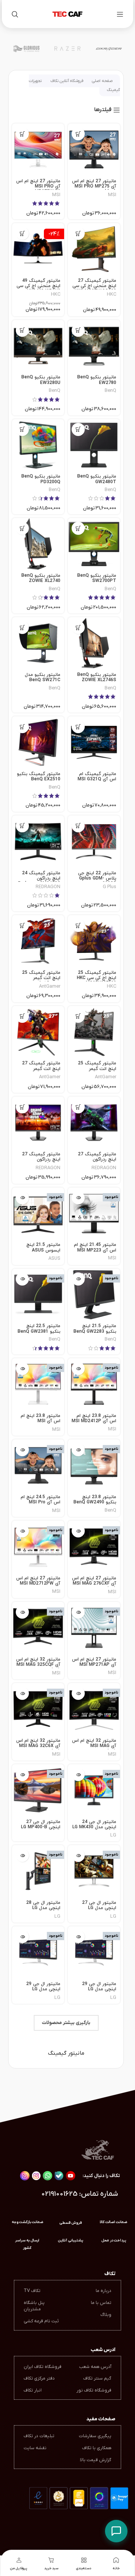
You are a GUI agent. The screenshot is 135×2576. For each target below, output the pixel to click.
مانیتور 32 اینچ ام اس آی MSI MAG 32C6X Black (38, 1746)
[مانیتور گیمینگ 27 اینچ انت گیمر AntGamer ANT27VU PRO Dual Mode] (38, 1032)
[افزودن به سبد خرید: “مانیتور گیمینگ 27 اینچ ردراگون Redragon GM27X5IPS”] (22, 1107)
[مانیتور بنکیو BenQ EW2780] (94, 346)
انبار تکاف (33, 2390)
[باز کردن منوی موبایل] (120, 14)
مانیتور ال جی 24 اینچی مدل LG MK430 (94, 1824)
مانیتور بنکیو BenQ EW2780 (97, 380)
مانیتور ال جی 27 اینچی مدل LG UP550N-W (99, 1908)
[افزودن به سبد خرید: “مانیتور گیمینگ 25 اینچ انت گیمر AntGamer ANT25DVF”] (78, 1016)
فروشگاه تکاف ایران (43, 2367)
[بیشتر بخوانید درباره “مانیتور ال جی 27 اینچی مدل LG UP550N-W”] (78, 1855)
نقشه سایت (35, 2448)
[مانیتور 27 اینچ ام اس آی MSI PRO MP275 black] (94, 150)
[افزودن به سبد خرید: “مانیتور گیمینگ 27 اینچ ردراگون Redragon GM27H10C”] (78, 1107)
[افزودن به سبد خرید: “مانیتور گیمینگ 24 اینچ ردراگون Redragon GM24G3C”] (22, 826)
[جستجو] (15, 14)
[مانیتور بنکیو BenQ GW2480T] (94, 445)
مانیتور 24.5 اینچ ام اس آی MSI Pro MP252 (40, 1502)
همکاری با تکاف (97, 2448)
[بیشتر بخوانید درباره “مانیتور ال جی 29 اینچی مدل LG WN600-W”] (78, 1937)
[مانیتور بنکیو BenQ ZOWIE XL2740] (38, 544)
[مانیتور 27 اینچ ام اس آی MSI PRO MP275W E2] (38, 150)
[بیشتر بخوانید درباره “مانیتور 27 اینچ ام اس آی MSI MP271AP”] (78, 1612)
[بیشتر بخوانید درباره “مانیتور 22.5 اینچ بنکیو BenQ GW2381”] (22, 1279)
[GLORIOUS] (26, 49)
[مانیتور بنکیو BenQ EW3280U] (38, 346)
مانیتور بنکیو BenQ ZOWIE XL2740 (41, 578)
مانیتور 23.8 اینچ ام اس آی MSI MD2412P (94, 1418)
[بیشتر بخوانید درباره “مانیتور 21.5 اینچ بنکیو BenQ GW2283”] (78, 1279)
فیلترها (103, 110)
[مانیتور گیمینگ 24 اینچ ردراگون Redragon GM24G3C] (38, 842)
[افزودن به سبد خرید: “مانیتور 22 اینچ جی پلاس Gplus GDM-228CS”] (78, 826)
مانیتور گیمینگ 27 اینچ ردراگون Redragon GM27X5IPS (41, 1162)
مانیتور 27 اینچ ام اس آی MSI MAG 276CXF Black (94, 1584)
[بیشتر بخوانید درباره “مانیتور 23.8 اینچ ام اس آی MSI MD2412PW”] (22, 1368)
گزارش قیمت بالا (96, 2460)
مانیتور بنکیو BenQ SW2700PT (97, 578)
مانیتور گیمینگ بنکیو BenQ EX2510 (39, 777)
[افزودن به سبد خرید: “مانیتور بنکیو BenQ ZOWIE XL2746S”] (78, 627)
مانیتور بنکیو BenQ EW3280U (41, 380)
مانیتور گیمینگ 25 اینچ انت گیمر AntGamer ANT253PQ (41, 981)
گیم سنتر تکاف (97, 2378)
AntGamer (50, 986)
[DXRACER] (109, 49)
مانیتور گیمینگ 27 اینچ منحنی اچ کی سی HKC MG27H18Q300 (94, 286)
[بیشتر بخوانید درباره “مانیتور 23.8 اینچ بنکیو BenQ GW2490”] (78, 1450)
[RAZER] (67, 49)
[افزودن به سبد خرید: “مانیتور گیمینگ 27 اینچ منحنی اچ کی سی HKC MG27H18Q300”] (78, 233)
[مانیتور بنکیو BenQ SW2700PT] (94, 544)
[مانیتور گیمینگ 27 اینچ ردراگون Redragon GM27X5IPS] (38, 1123)
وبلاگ (106, 2315)
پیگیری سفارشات (95, 2436)
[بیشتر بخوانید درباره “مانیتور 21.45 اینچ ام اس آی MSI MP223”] (78, 1198)
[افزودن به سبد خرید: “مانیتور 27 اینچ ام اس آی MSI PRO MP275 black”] (78, 134)
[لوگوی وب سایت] (67, 14)
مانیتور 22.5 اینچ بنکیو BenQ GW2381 (39, 1329)
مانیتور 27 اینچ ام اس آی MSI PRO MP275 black (94, 187)
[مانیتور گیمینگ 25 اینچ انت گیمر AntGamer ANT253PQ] (38, 941)
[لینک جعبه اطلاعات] (27, 2244)
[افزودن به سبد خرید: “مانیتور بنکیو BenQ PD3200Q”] (22, 429)
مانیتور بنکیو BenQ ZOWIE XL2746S (97, 677)
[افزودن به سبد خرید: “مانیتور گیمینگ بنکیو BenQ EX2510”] (22, 727)
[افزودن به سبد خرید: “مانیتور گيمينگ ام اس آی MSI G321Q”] (78, 727)
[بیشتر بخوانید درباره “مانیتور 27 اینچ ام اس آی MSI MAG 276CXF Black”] (78, 1531)
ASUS (54, 1258)
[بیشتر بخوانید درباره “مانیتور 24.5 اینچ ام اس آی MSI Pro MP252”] (22, 1450)
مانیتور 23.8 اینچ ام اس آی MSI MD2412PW (40, 1421)
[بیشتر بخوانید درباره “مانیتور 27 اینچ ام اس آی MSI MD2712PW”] (22, 1531)
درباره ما (103, 2291)
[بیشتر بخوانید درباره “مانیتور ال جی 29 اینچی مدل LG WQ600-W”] (22, 1937)
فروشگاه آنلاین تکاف (67, 81)
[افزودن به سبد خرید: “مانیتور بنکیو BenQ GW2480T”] (78, 429)
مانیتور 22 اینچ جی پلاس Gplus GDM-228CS (97, 879)
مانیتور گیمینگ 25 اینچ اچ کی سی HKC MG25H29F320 (97, 978)
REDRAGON (48, 887)
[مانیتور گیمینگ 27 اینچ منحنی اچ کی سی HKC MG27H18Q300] (94, 249)
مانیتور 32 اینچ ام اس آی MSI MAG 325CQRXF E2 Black (94, 1746)
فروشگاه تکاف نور (94, 2390)
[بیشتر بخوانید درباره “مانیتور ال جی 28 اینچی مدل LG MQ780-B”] (22, 1855)
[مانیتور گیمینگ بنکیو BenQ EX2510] (38, 742)
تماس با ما (101, 2303)
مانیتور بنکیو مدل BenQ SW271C (43, 677)
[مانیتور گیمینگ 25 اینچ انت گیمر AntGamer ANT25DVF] (94, 1032)
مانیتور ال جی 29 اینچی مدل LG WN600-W (99, 1989)
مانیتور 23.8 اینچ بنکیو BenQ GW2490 (95, 1500)
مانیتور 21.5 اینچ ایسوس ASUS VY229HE (43, 1250)
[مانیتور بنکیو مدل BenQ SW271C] (38, 643)
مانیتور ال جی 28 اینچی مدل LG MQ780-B (43, 1908)
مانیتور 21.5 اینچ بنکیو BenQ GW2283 (95, 1329)
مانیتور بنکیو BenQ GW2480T (97, 479)
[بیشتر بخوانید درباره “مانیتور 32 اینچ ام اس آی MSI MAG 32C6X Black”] (22, 1693)
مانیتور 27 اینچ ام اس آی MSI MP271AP (94, 1662)
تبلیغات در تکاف (39, 2436)
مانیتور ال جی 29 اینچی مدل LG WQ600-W (43, 1989)
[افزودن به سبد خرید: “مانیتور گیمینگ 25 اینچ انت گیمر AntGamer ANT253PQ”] (22, 925)
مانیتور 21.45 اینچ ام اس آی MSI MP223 (95, 1247)
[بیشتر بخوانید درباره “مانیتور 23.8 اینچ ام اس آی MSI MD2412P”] (78, 1368)
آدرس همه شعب (95, 2367)
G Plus (109, 887)
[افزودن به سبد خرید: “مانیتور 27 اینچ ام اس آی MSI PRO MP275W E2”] (22, 134)
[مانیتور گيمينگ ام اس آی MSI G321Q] (94, 742)
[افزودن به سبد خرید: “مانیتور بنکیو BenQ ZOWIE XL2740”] (22, 528)
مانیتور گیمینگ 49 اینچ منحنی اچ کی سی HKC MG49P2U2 (38, 286)
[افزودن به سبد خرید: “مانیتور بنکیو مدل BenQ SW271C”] (22, 627)
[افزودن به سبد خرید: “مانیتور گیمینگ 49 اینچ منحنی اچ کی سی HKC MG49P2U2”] (22, 233)
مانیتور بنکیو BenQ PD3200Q (41, 479)
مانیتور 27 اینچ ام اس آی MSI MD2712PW (38, 1581)
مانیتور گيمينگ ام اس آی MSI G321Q (97, 777)
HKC (112, 294)
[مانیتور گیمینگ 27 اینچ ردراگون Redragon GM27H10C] (94, 1123)
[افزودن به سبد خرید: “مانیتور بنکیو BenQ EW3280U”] (22, 330)
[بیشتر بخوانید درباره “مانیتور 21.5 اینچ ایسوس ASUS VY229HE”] (22, 1198)
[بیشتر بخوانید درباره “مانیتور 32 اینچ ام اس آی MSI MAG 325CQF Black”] (22, 1612)
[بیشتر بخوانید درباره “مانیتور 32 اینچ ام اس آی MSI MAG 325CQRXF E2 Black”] (78, 1693)
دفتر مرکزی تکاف (39, 2378)
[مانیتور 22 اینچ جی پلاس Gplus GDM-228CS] (94, 842)
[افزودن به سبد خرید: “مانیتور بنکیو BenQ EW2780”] (78, 330)
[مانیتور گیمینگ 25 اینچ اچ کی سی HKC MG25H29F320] (94, 941)
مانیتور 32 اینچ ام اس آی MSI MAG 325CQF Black (38, 1665)
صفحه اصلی (102, 81)
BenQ (110, 391)
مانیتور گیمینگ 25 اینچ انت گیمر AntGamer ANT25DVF (97, 1071)
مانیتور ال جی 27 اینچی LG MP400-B (41, 1824)
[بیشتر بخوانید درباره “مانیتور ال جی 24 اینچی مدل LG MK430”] (78, 1775)
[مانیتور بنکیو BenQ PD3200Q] (38, 445)
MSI (112, 195)
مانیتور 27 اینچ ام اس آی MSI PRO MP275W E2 (38, 187)
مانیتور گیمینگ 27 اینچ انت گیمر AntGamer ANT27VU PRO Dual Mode (38, 1071)
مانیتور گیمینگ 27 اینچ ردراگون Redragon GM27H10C (97, 1162)
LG (113, 1835)
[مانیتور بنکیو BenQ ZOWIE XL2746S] (94, 643)
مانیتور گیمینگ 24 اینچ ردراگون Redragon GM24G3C (39, 879)
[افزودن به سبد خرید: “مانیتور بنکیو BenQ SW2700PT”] (78, 528)
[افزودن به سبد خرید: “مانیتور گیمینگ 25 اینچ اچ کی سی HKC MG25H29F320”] (78, 925)
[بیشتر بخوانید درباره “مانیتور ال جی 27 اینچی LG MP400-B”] (22, 1775)
